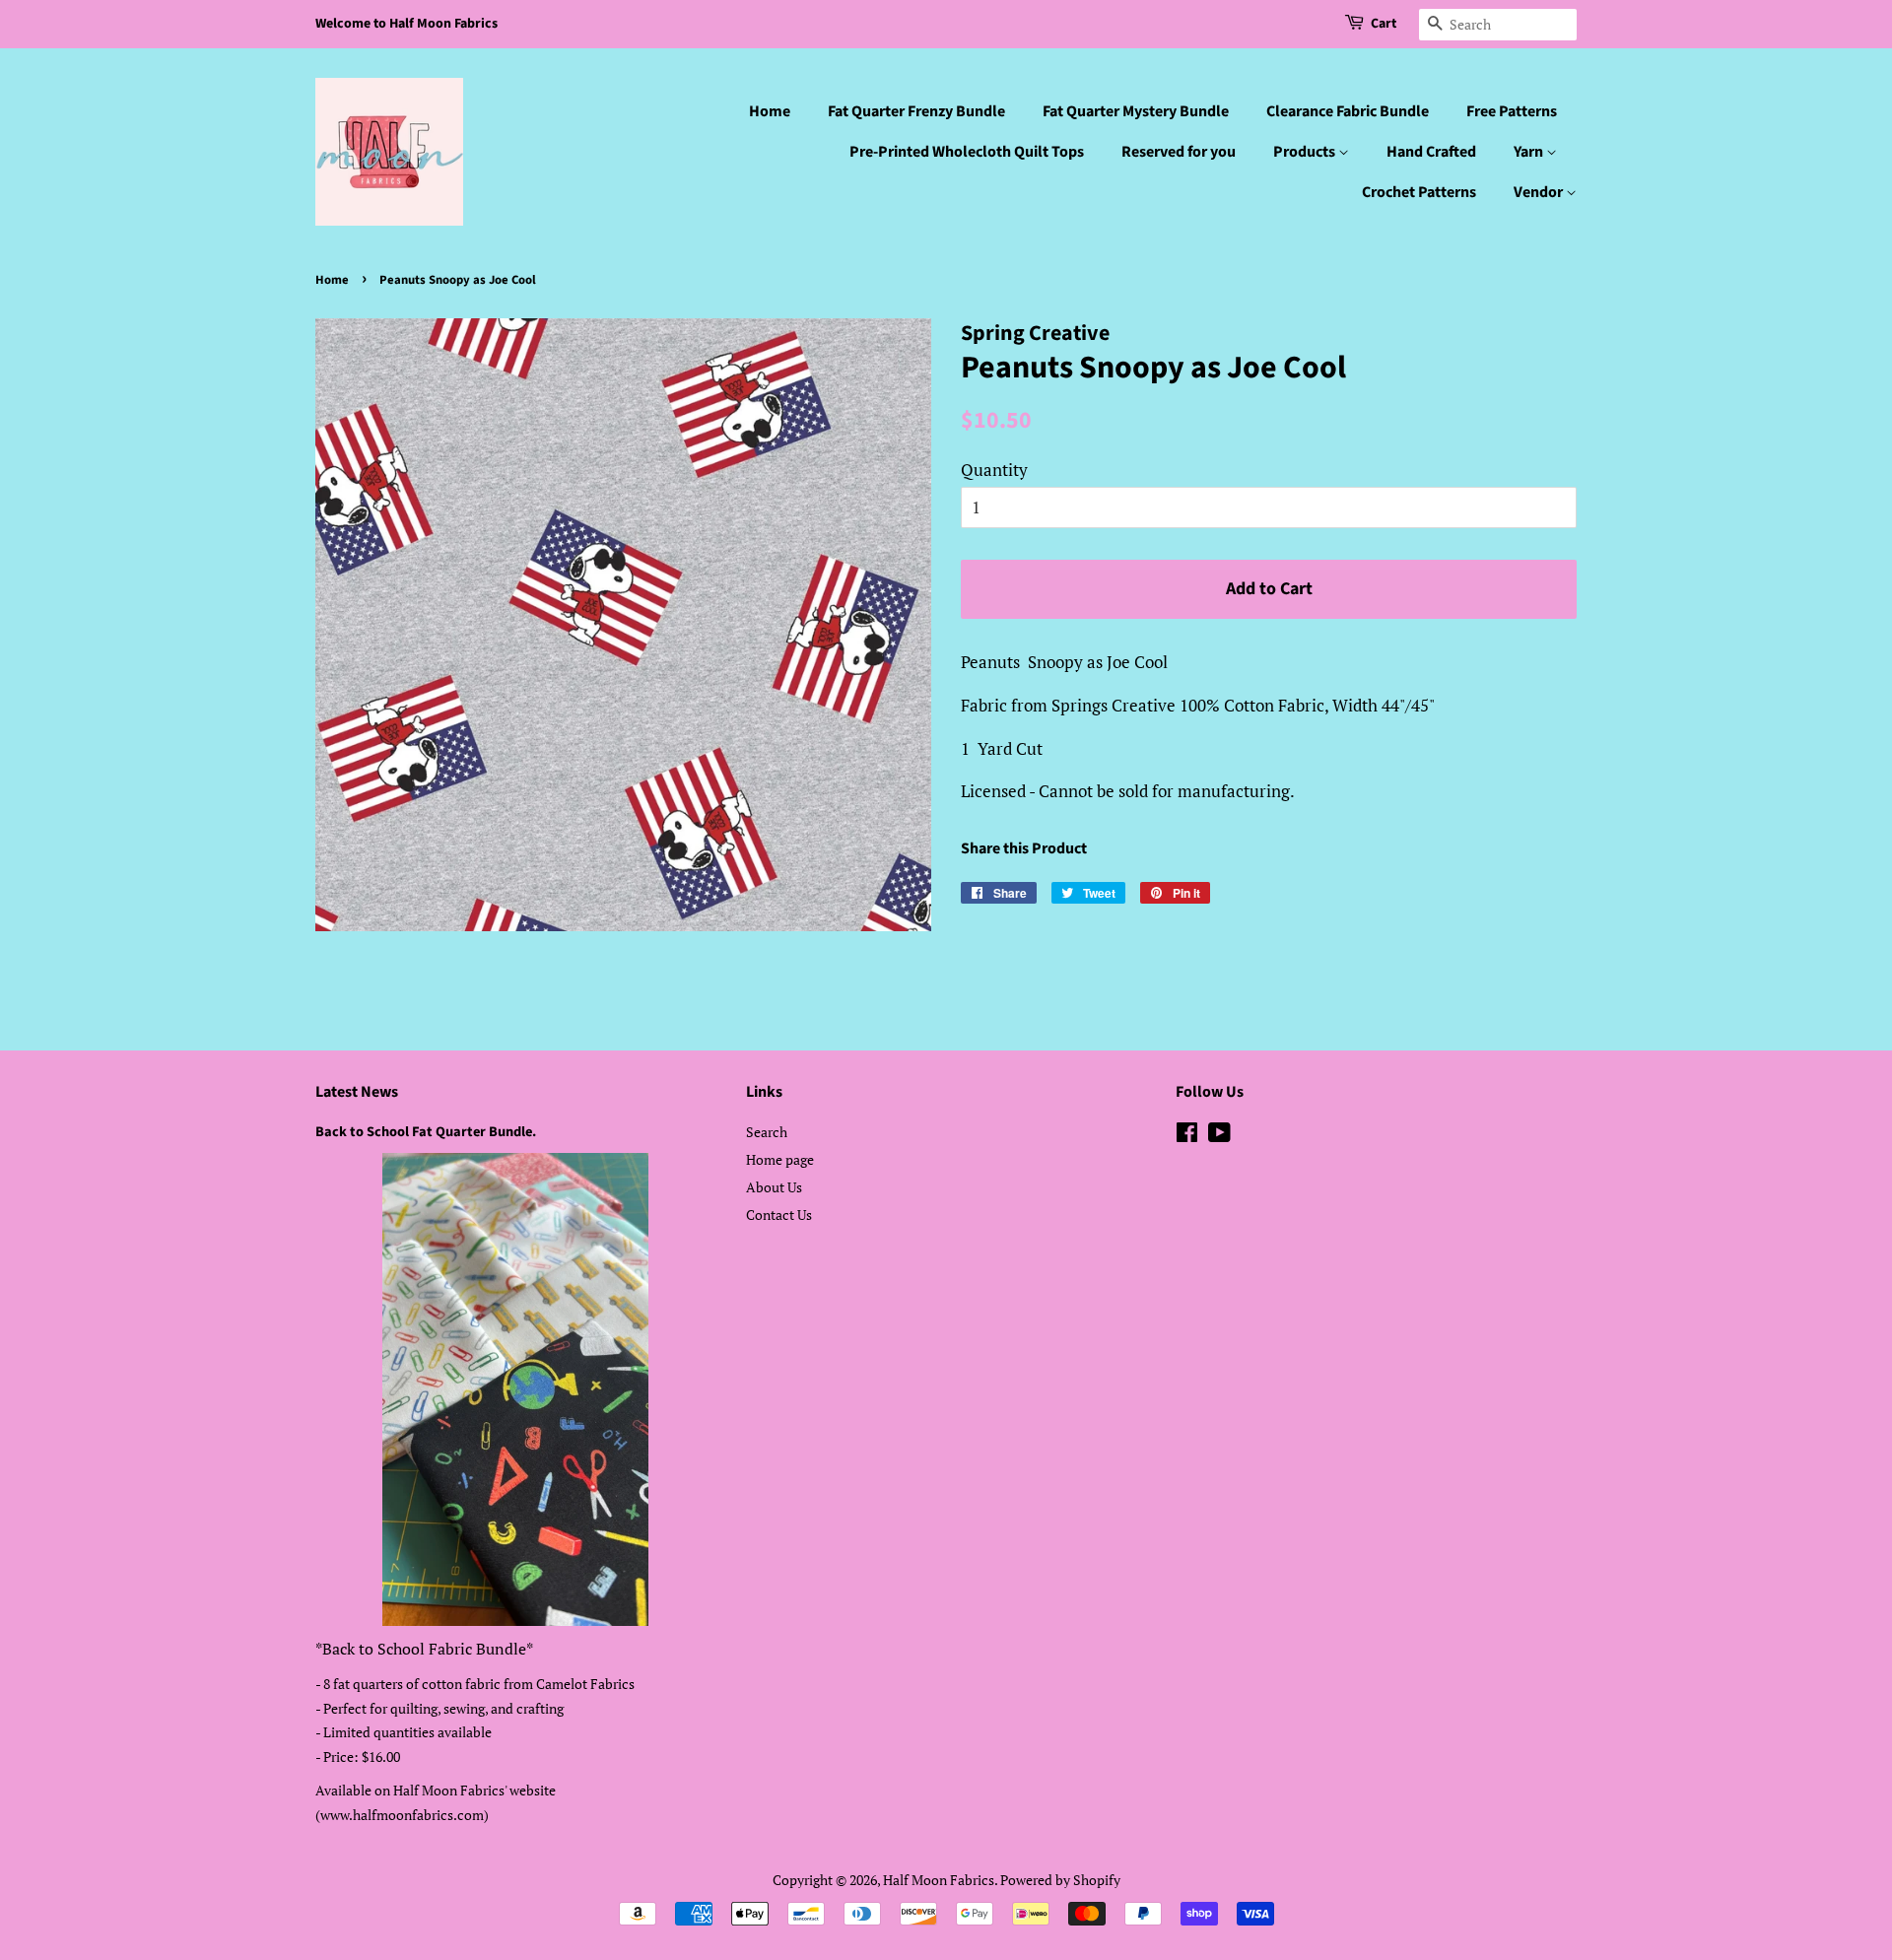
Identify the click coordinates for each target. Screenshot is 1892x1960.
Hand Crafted (1431, 152)
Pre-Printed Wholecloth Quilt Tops (967, 152)
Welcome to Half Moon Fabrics (406, 24)
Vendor (1540, 192)
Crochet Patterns (1419, 192)
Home (770, 111)
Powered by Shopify (1060, 1880)
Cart (1384, 24)
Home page (780, 1159)
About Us (774, 1187)
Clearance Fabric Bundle (1348, 111)
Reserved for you (1179, 152)
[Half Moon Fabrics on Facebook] (1187, 1136)
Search (767, 1132)
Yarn (1530, 152)
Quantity (994, 470)
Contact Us (779, 1215)
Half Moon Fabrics (939, 1880)
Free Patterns (1512, 111)
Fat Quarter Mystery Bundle (1136, 111)
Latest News (357, 1092)
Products (1306, 152)
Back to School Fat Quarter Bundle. (426, 1132)
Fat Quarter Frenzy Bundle (916, 111)
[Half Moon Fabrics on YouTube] (1219, 1136)
